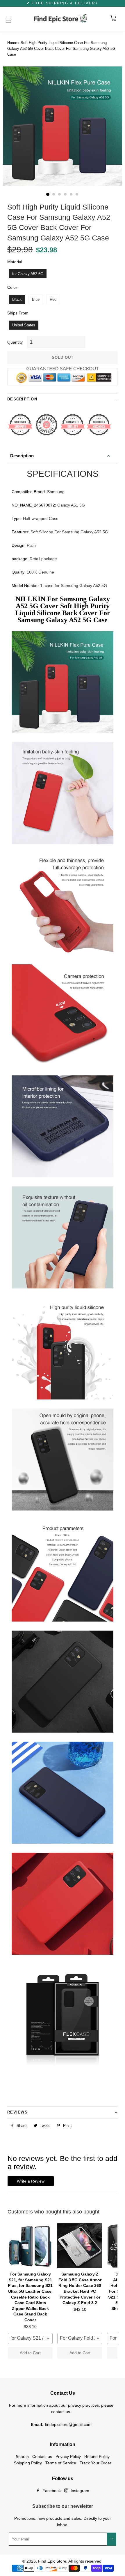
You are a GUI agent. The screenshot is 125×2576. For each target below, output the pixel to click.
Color (12, 287)
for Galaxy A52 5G (28, 274)
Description (22, 456)
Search (22, 2457)
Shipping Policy (28, 2463)
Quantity (15, 342)
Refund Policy (97, 2457)
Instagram (79, 2491)
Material (15, 262)
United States (24, 325)
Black (17, 299)
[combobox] (30, 2338)
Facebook (51, 2491)
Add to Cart (30, 2353)
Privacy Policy (68, 2457)
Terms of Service (61, 2463)
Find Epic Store (52, 2561)
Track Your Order (95, 2463)
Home (12, 43)
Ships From (18, 313)
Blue (36, 299)
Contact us (42, 2457)
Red (53, 299)
